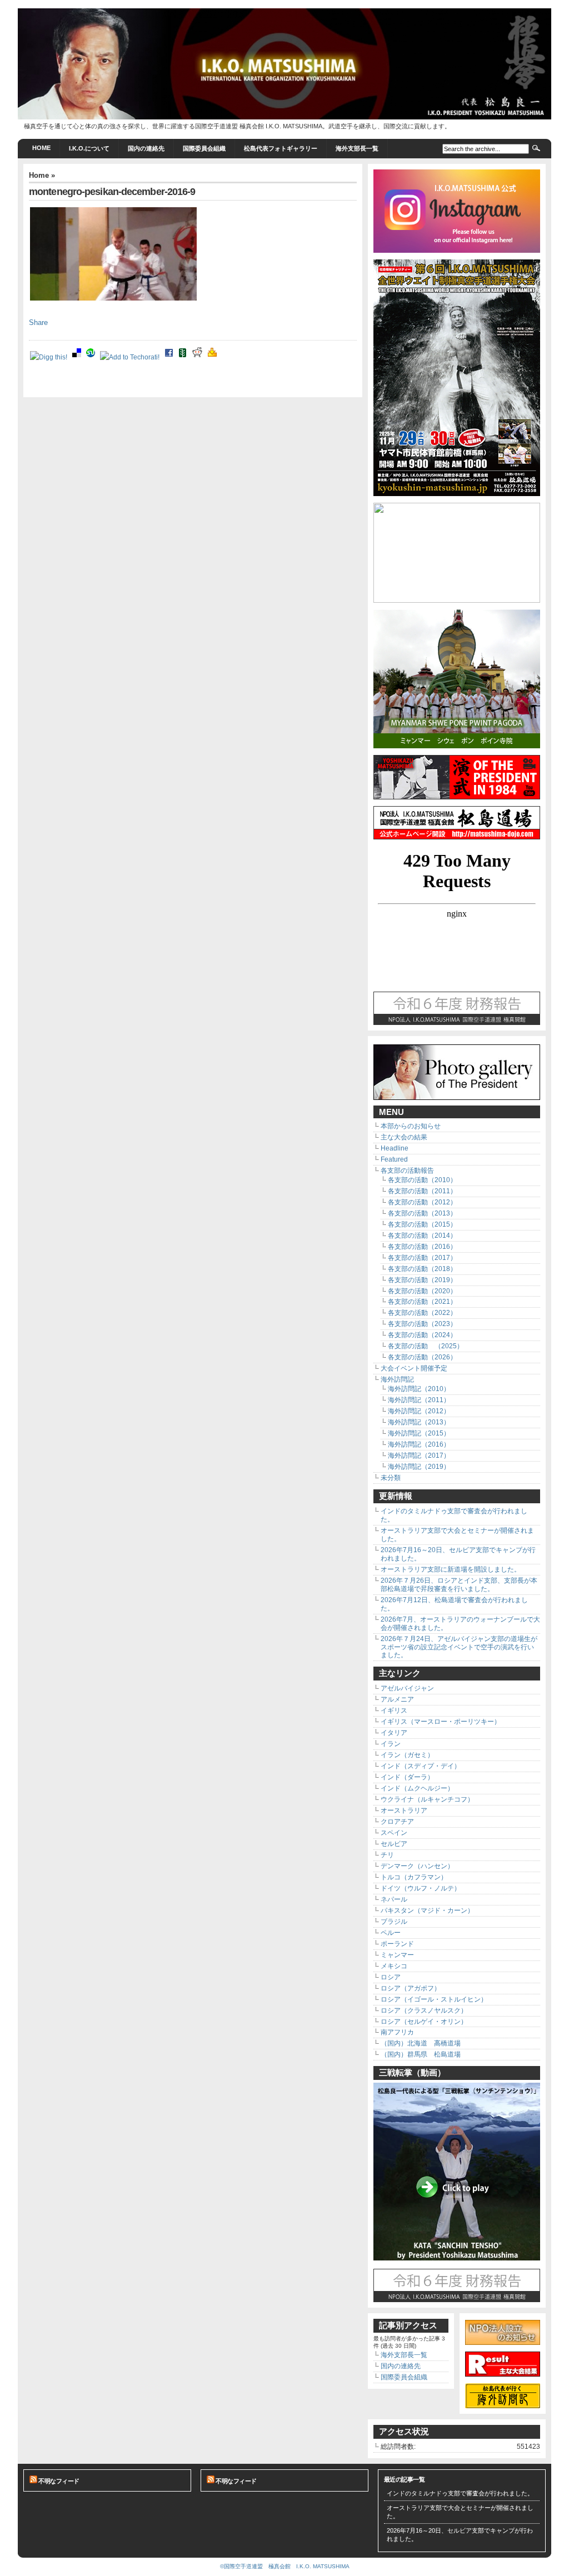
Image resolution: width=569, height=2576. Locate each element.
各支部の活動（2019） (422, 1280)
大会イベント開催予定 (414, 1368)
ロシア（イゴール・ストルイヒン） (434, 1999)
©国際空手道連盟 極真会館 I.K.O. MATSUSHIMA (285, 2566)
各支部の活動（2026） (422, 1357)
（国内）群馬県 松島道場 (421, 2054)
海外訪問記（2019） (419, 1467)
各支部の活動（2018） (422, 1269)
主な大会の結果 (404, 1137)
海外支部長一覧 (357, 148)
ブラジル (394, 1922)
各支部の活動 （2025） (426, 1346)
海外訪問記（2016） (419, 1444)
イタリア (394, 1733)
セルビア (394, 1844)
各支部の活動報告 (407, 1171)
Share (38, 323)
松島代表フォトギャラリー (281, 148)
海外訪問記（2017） (419, 1455)
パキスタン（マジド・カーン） (427, 1910)
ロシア (391, 1977)
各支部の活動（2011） (422, 1191)
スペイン (394, 1833)
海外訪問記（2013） (419, 1422)
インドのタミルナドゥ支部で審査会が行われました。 (460, 2493)
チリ (387, 1855)
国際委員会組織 (204, 148)
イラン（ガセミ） (407, 1755)
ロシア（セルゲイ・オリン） (424, 2022)
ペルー (391, 1933)
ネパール (394, 1899)
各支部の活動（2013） (422, 1213)
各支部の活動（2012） (422, 1202)
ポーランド (397, 1944)
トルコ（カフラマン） (414, 1877)
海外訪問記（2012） (419, 1411)
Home (41, 148)
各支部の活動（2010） (422, 1180)
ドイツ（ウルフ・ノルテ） (421, 1888)
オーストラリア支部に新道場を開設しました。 (451, 1569)
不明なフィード (59, 2481)
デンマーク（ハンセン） (417, 1866)
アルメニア (397, 1699)
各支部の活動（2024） (422, 1335)
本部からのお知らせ (411, 1126)
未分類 (391, 1478)
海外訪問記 (397, 1379)
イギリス (394, 1710)
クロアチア (397, 1822)
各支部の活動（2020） (422, 1291)
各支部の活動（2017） (422, 1258)
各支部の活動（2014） (422, 1236)
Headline (395, 1148)
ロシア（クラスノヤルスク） (424, 2010)
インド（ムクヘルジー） (417, 1788)
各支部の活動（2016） (422, 1247)
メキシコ (394, 1966)
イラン (391, 1744)
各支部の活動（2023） (422, 1324)
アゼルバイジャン (407, 1688)
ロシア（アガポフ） (411, 1988)
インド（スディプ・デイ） (421, 1766)
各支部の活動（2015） (422, 1224)
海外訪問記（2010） (419, 1389)
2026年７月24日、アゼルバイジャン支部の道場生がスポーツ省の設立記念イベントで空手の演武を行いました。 (459, 1647)
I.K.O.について (89, 148)
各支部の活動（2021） (422, 1302)
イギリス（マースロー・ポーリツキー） (441, 1722)
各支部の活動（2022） (422, 1313)
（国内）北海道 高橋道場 (421, 2043)
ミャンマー (397, 1955)
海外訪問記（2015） (419, 1433)
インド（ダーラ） (407, 1777)
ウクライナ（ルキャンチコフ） (427, 1799)
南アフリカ (397, 2032)
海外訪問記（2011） (419, 1400)
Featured (394, 1159)
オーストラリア (404, 1810)
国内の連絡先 (146, 148)
